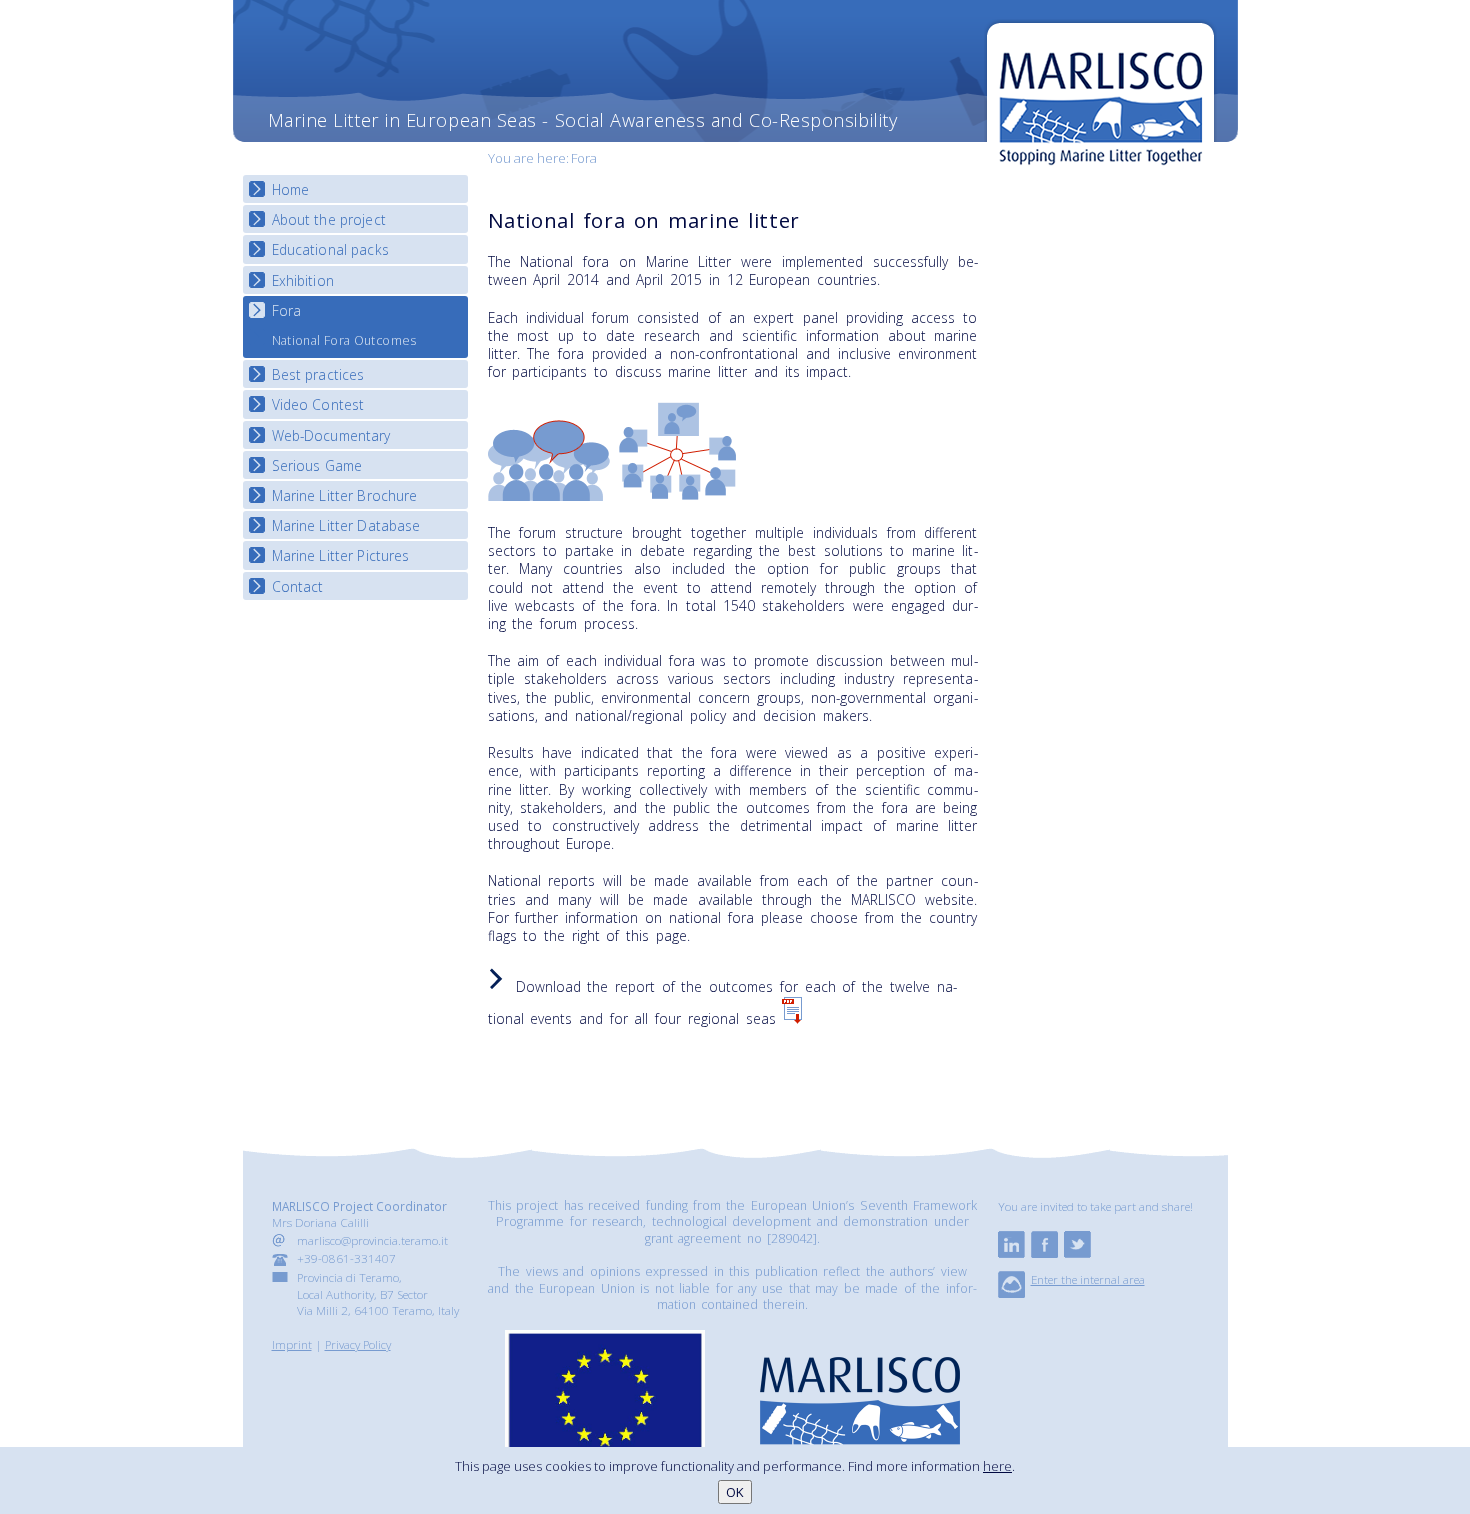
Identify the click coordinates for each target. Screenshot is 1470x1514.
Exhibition (303, 280)
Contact (298, 586)
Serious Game (317, 465)
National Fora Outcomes (344, 340)
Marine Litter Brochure (345, 495)
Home (291, 189)
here (997, 1466)
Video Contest (318, 404)
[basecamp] (1011, 1293)
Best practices (318, 374)
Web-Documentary (331, 435)
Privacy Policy (358, 1344)
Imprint (292, 1344)
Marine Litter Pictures (341, 555)
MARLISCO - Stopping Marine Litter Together (1100, 97)
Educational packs (330, 249)
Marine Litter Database (346, 525)
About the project (329, 219)
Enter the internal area (1088, 1279)
